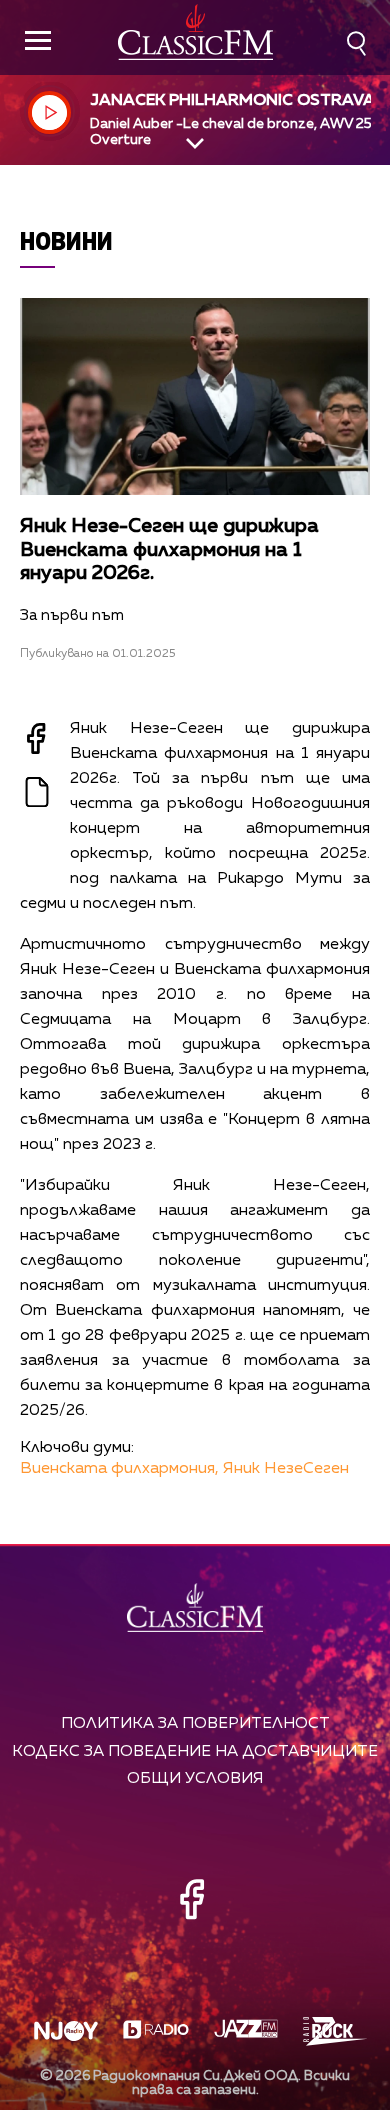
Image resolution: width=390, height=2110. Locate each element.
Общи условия (195, 1778)
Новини (66, 240)
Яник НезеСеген (286, 1469)
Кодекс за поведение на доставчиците (195, 1751)
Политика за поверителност (195, 1723)
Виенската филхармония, (119, 1469)
